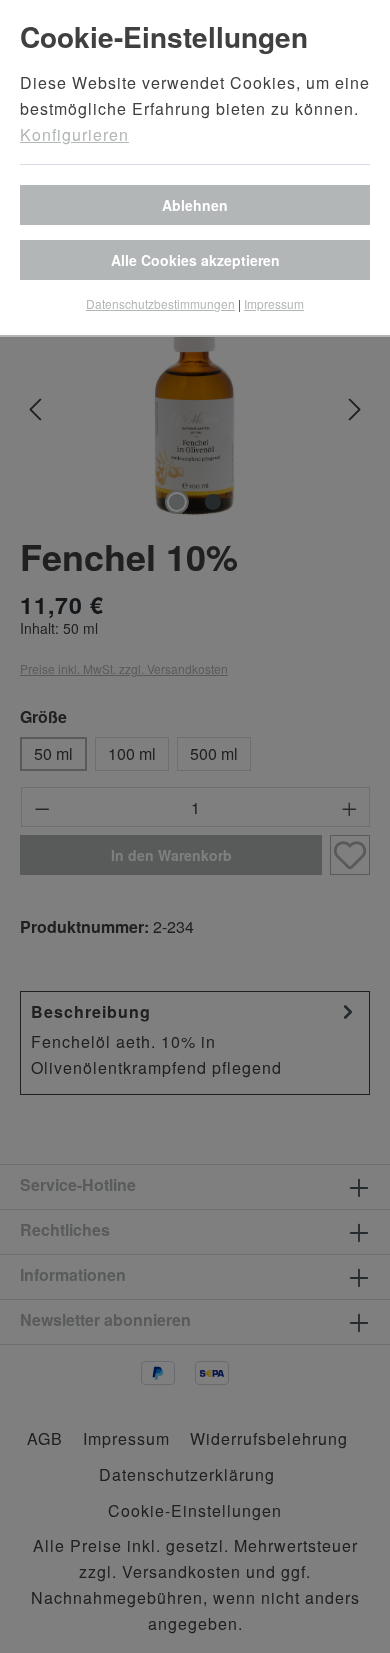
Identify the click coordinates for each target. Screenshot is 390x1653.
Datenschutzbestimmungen (160, 303)
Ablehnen (195, 205)
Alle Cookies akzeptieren (195, 260)
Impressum (274, 303)
